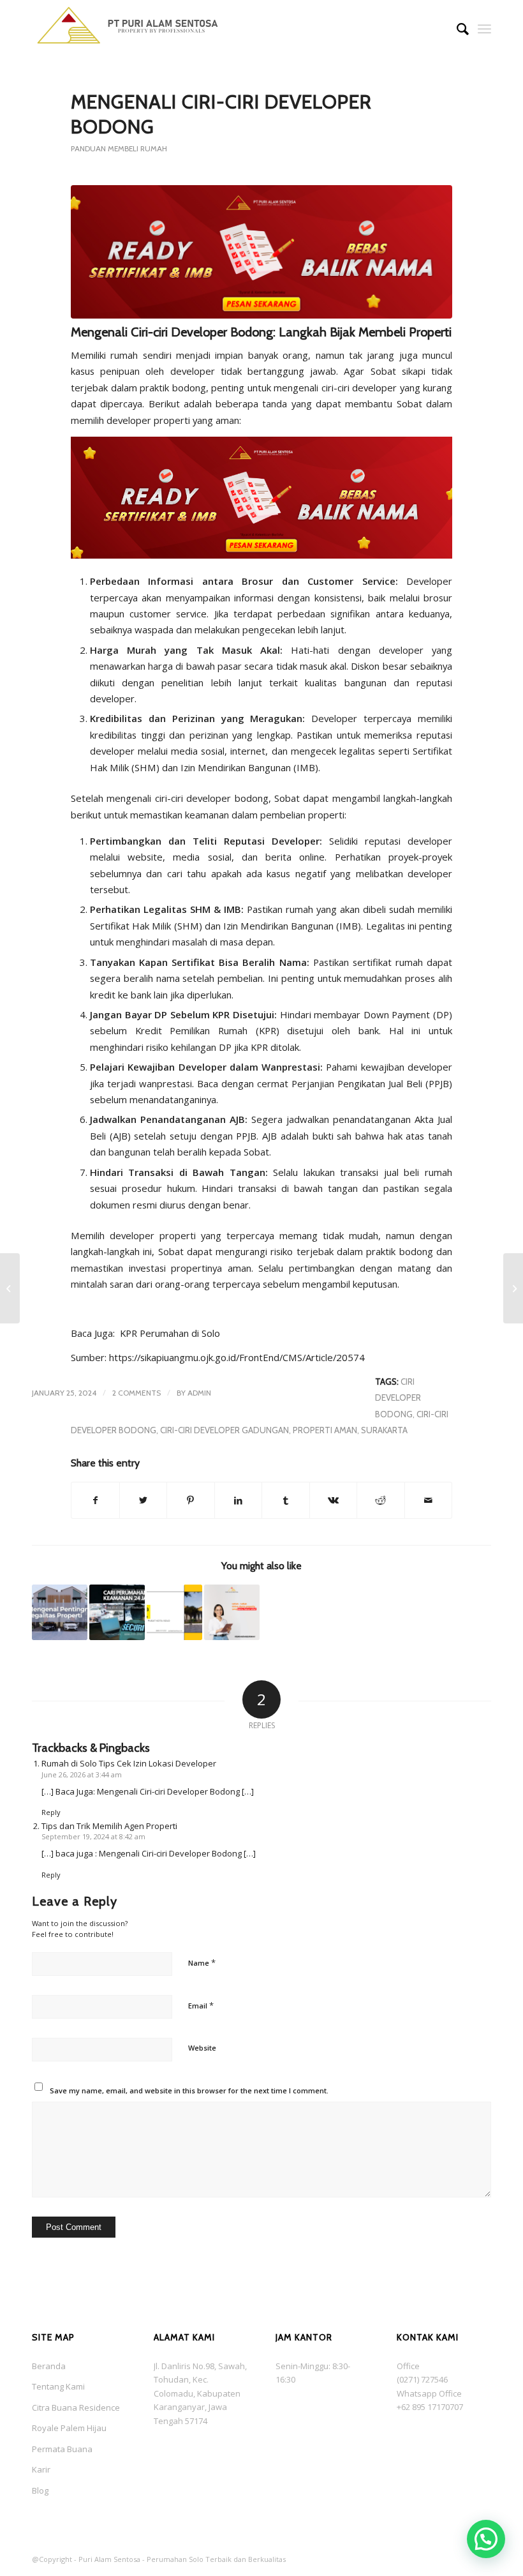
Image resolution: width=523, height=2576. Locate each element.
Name (202, 1962)
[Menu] (484, 29)
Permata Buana (62, 2449)
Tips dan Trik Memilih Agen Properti (109, 1826)
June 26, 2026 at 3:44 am (82, 1774)
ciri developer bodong (398, 1398)
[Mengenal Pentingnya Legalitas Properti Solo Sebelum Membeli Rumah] (60, 1612)
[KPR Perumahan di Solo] (10, 1288)
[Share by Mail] (429, 1500)
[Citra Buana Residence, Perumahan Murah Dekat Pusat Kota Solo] (174, 1612)
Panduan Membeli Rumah (119, 148)
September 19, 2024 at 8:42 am (93, 1836)
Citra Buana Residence (76, 2407)
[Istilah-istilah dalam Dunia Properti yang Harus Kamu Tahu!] (232, 1612)
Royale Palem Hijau (69, 2428)
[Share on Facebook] (95, 1500)
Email (201, 2005)
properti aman (325, 1430)
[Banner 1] (261, 252)
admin (199, 1393)
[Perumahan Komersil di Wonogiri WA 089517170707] (513, 1288)
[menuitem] (456, 29)
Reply (51, 1812)
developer (374, 388)
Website (202, 2048)
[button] (486, 2539)
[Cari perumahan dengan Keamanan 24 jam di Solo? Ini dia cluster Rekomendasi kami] (117, 1612)
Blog (40, 2490)
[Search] (456, 29)
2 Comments (136, 1393)
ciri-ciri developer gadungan (225, 1430)
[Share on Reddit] (381, 1500)
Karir (41, 2469)
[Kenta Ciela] (128, 29)
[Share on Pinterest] (191, 1500)
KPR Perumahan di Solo (170, 1333)
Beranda (49, 2366)
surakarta (384, 1430)
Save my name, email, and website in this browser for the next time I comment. (189, 2090)
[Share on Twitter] (144, 1500)
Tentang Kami (58, 2386)
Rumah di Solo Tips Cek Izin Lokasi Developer (129, 1763)
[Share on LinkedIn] (239, 1500)
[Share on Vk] (334, 1500)
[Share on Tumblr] (286, 1500)
